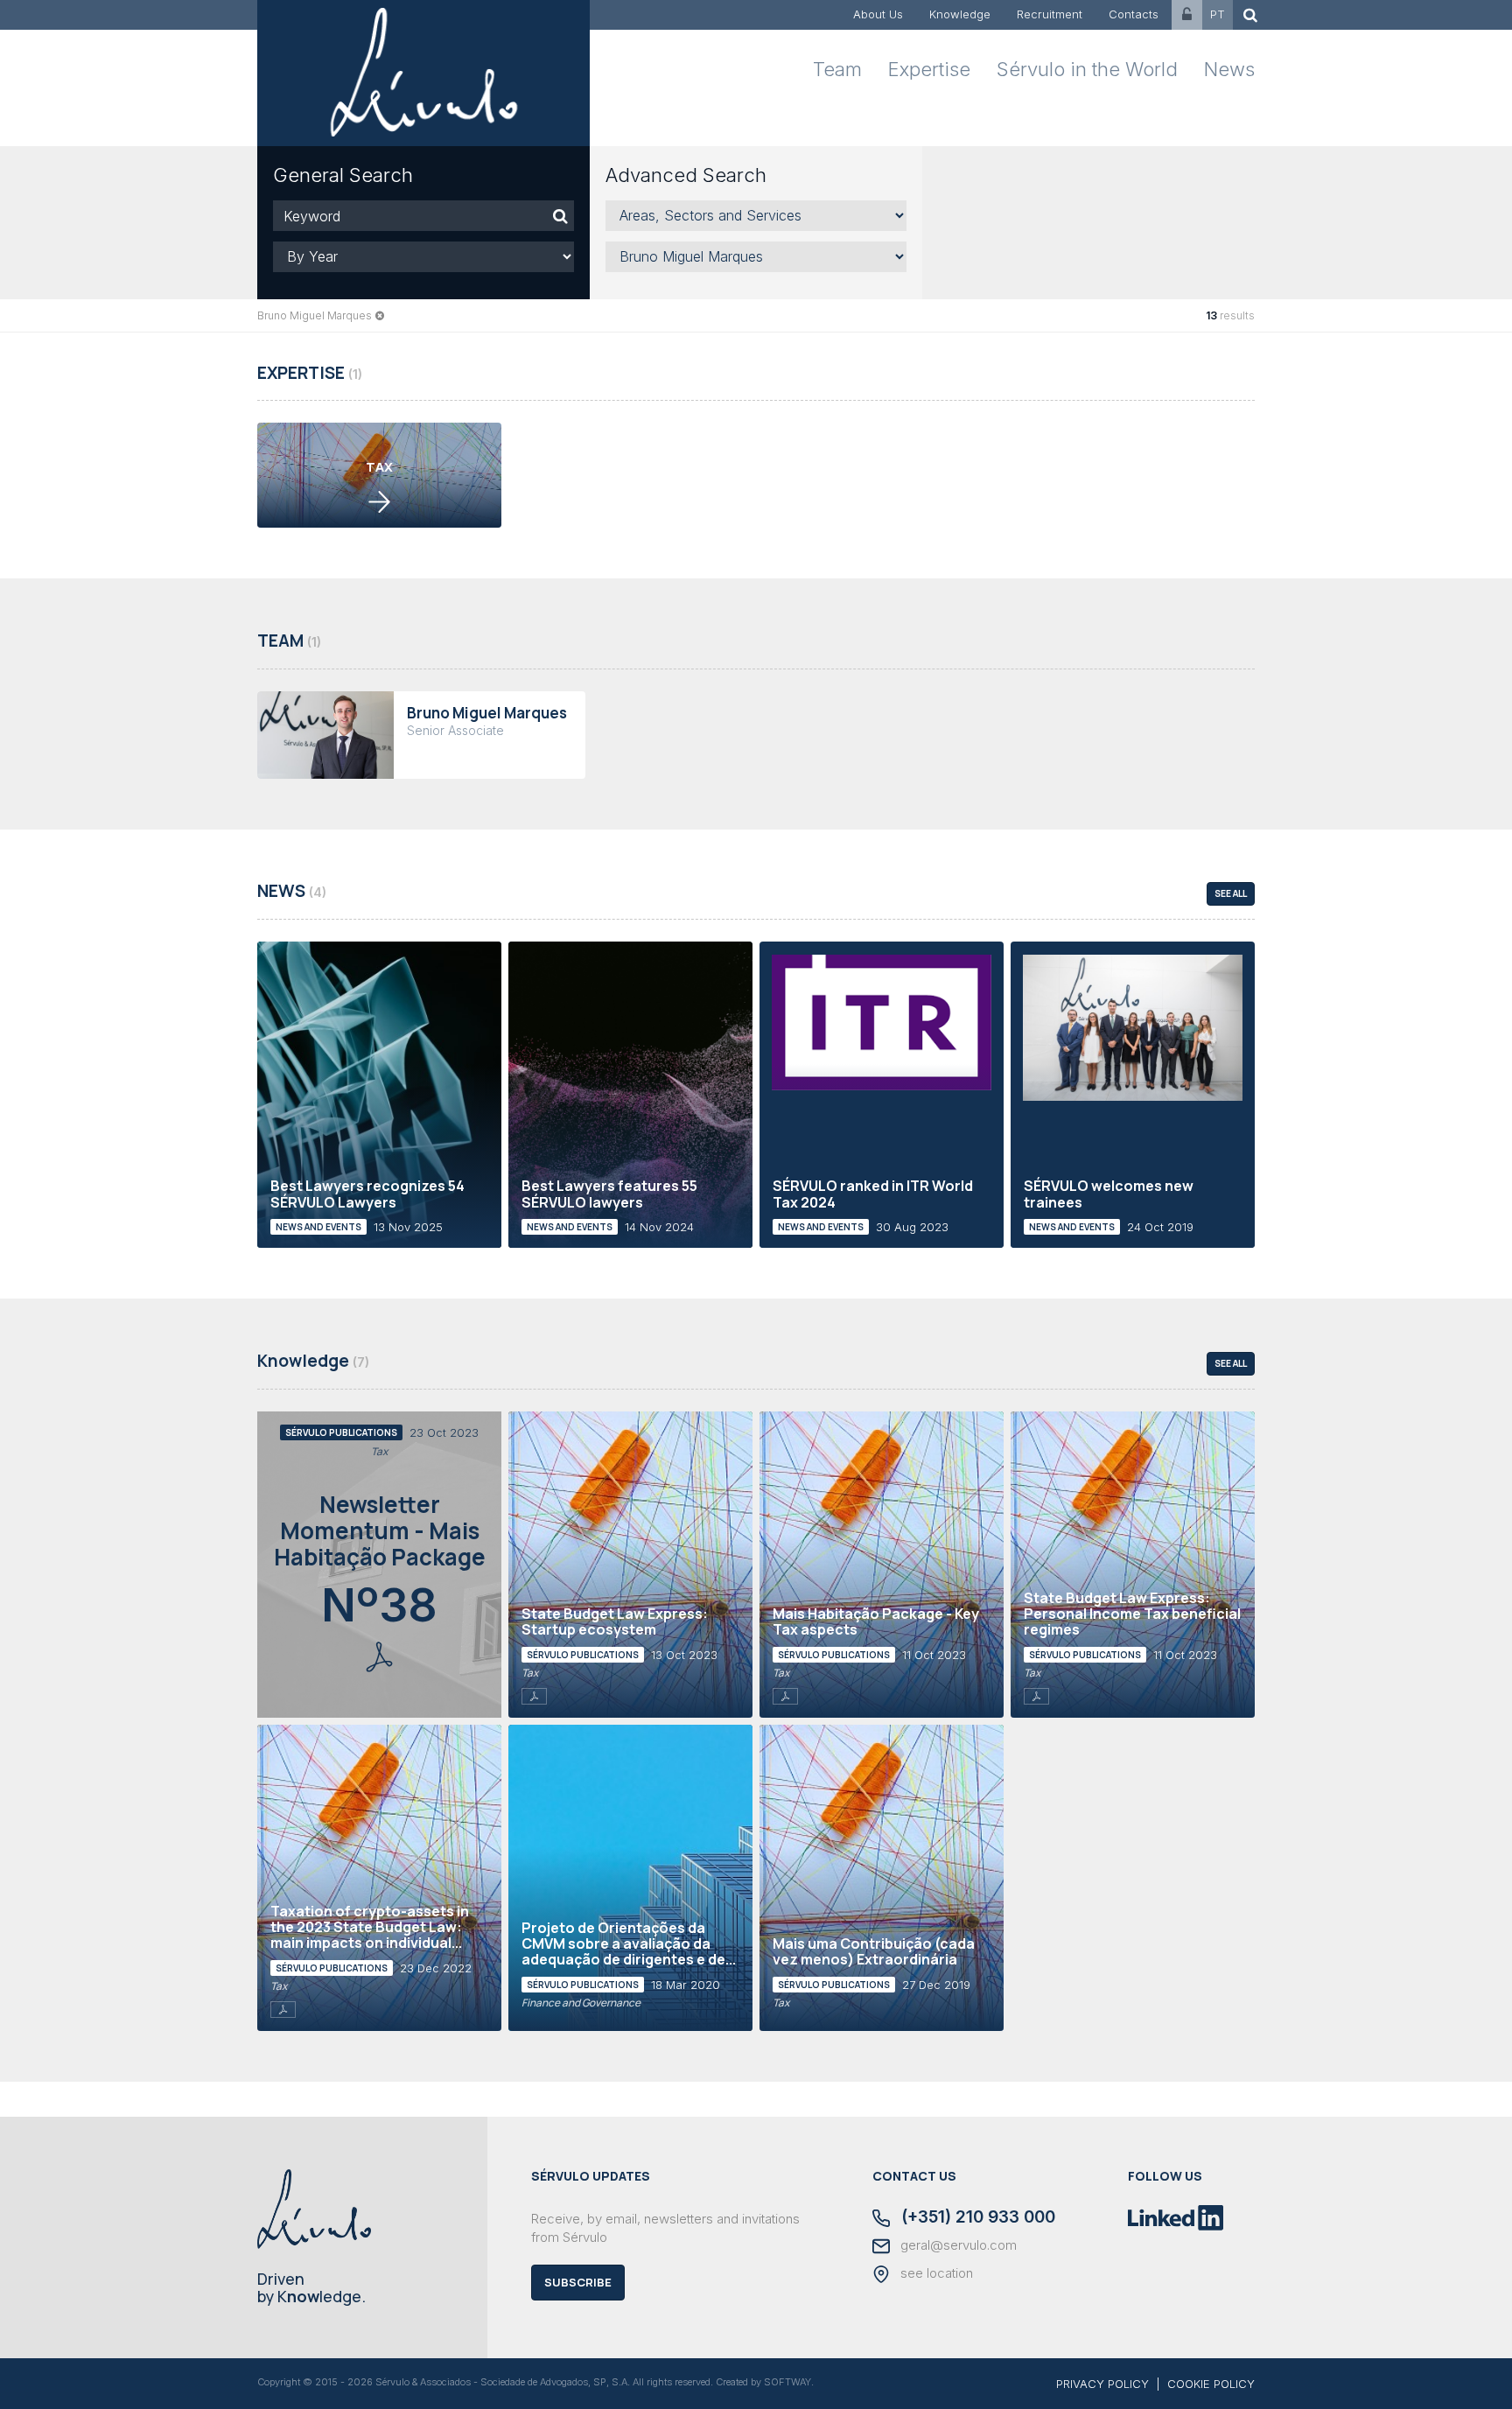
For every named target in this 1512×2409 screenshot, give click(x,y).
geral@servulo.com (957, 2245)
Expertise (929, 69)
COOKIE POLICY (1211, 2384)
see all (1231, 893)
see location (935, 2273)
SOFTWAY (787, 2382)
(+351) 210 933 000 (976, 2218)
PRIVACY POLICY (1102, 2384)
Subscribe (578, 2282)
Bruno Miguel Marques (315, 315)
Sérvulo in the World (1087, 69)
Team (837, 69)
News (1229, 69)
